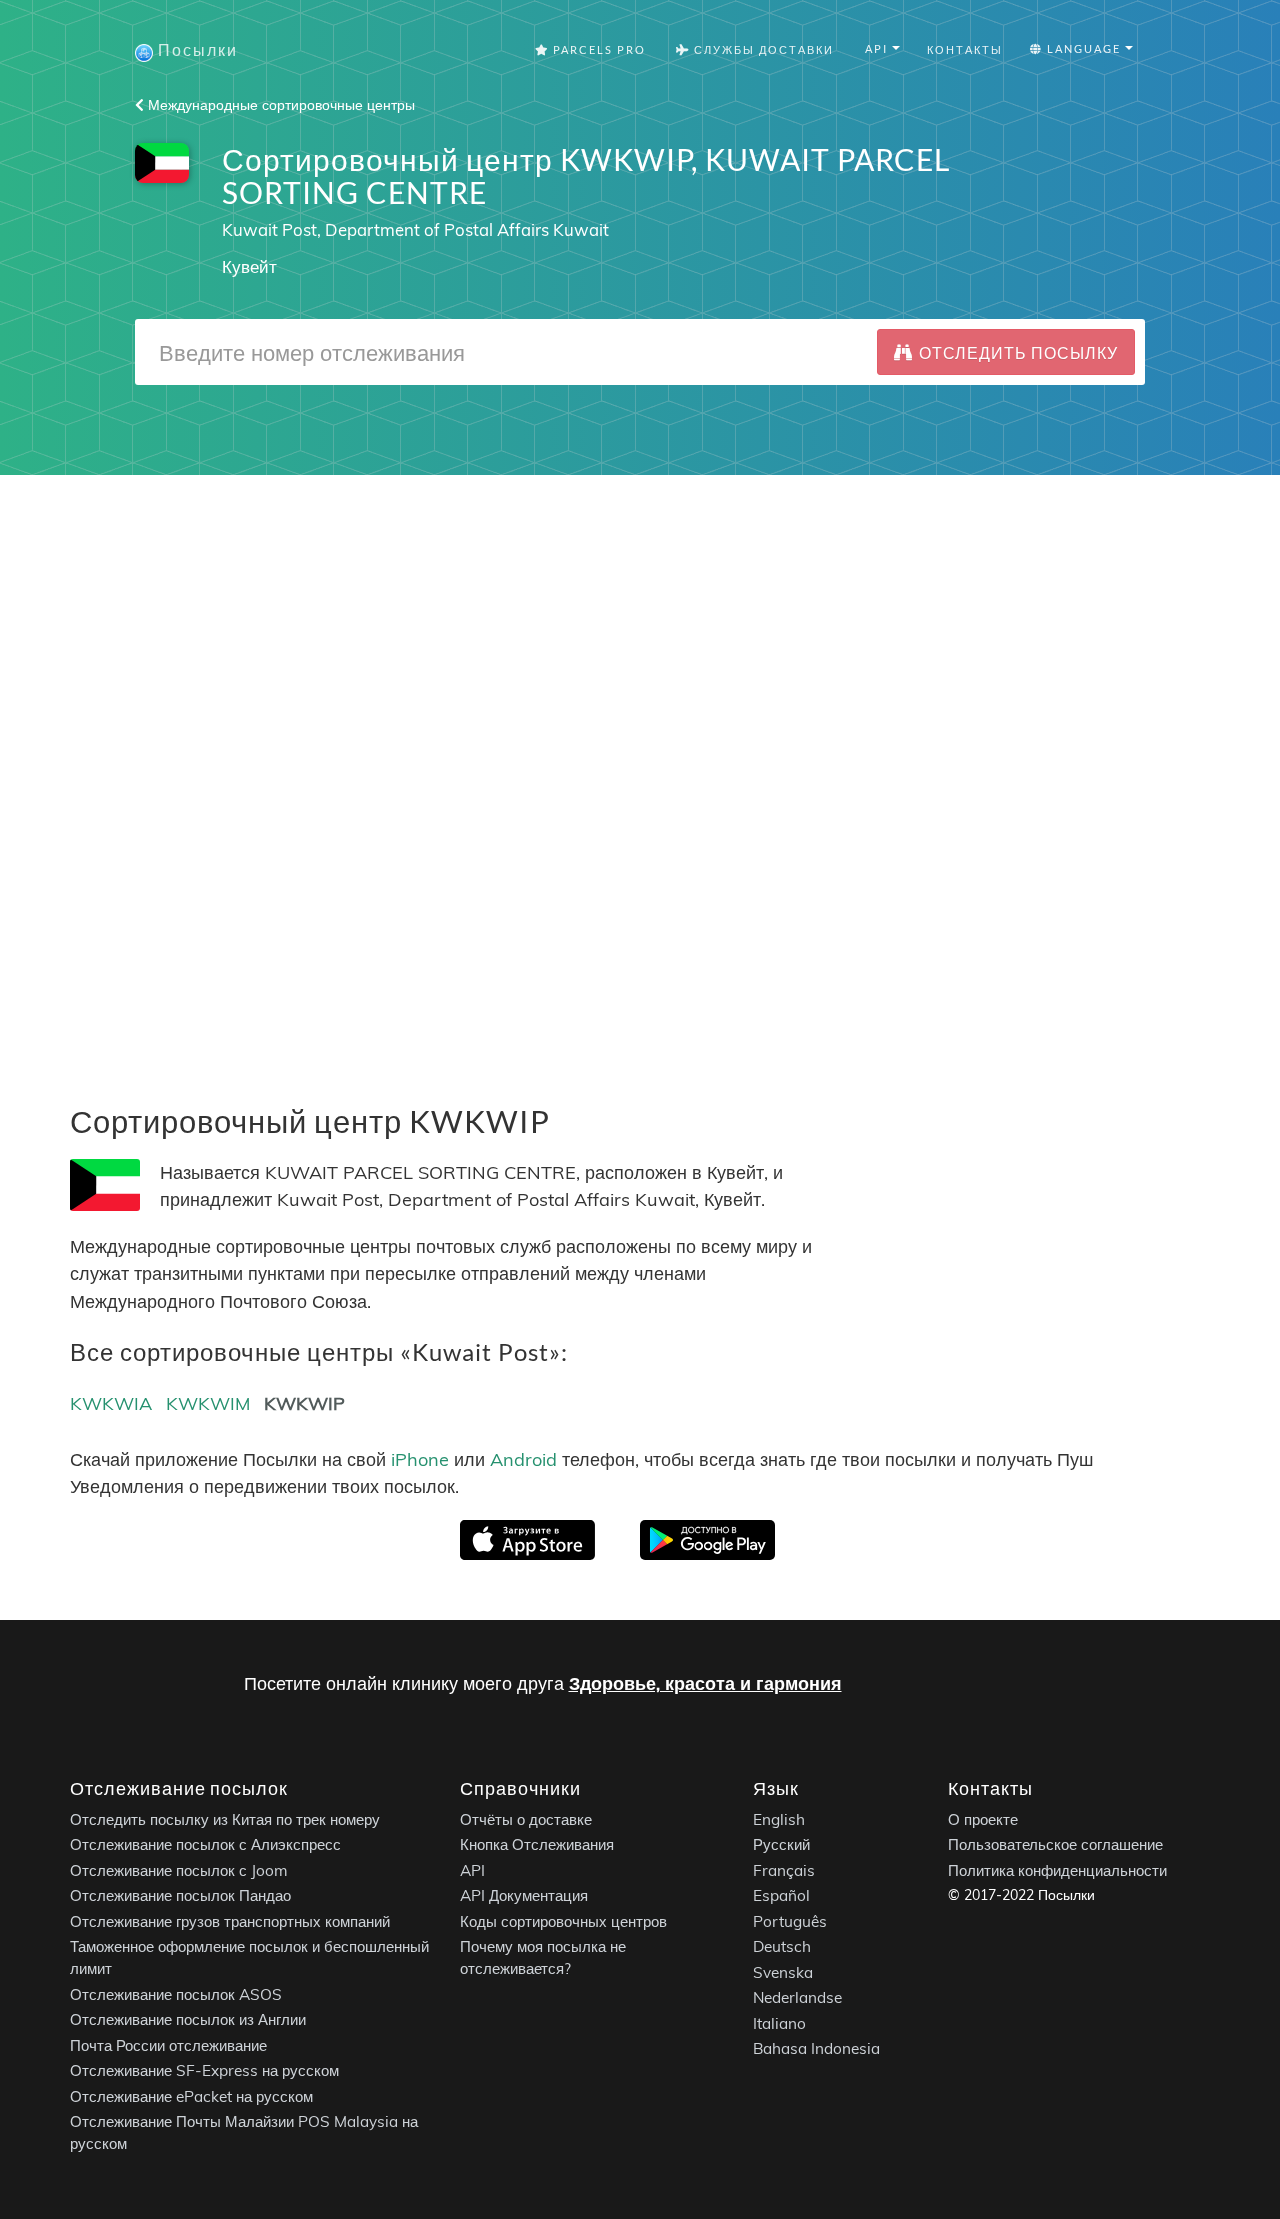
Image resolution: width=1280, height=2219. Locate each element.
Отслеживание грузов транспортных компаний (230, 1921)
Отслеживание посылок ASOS (176, 1994)
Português (790, 1921)
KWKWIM (208, 1403)
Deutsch (782, 1947)
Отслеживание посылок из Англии (188, 2020)
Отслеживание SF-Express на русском (204, 2071)
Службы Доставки (762, 49)
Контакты (965, 49)
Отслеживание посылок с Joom (179, 1870)
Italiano (779, 2023)
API (472, 1870)
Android (523, 1459)
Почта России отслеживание (168, 2045)
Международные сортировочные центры (279, 105)
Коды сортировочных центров (563, 1921)
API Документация (524, 1896)
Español (781, 1896)
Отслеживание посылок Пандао (180, 1896)
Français (784, 1870)
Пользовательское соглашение (1055, 1845)
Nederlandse (797, 1998)
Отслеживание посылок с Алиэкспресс (205, 1845)
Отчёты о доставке (526, 1819)
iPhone (420, 1459)
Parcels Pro (597, 49)
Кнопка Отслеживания (537, 1845)
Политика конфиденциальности (1057, 1870)
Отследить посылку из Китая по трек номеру (225, 1819)
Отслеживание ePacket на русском (191, 2096)
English (779, 1819)
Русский (781, 1845)
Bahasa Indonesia (816, 2049)
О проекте (983, 1819)
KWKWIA (111, 1403)
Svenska (783, 1972)
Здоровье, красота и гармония (705, 1683)
